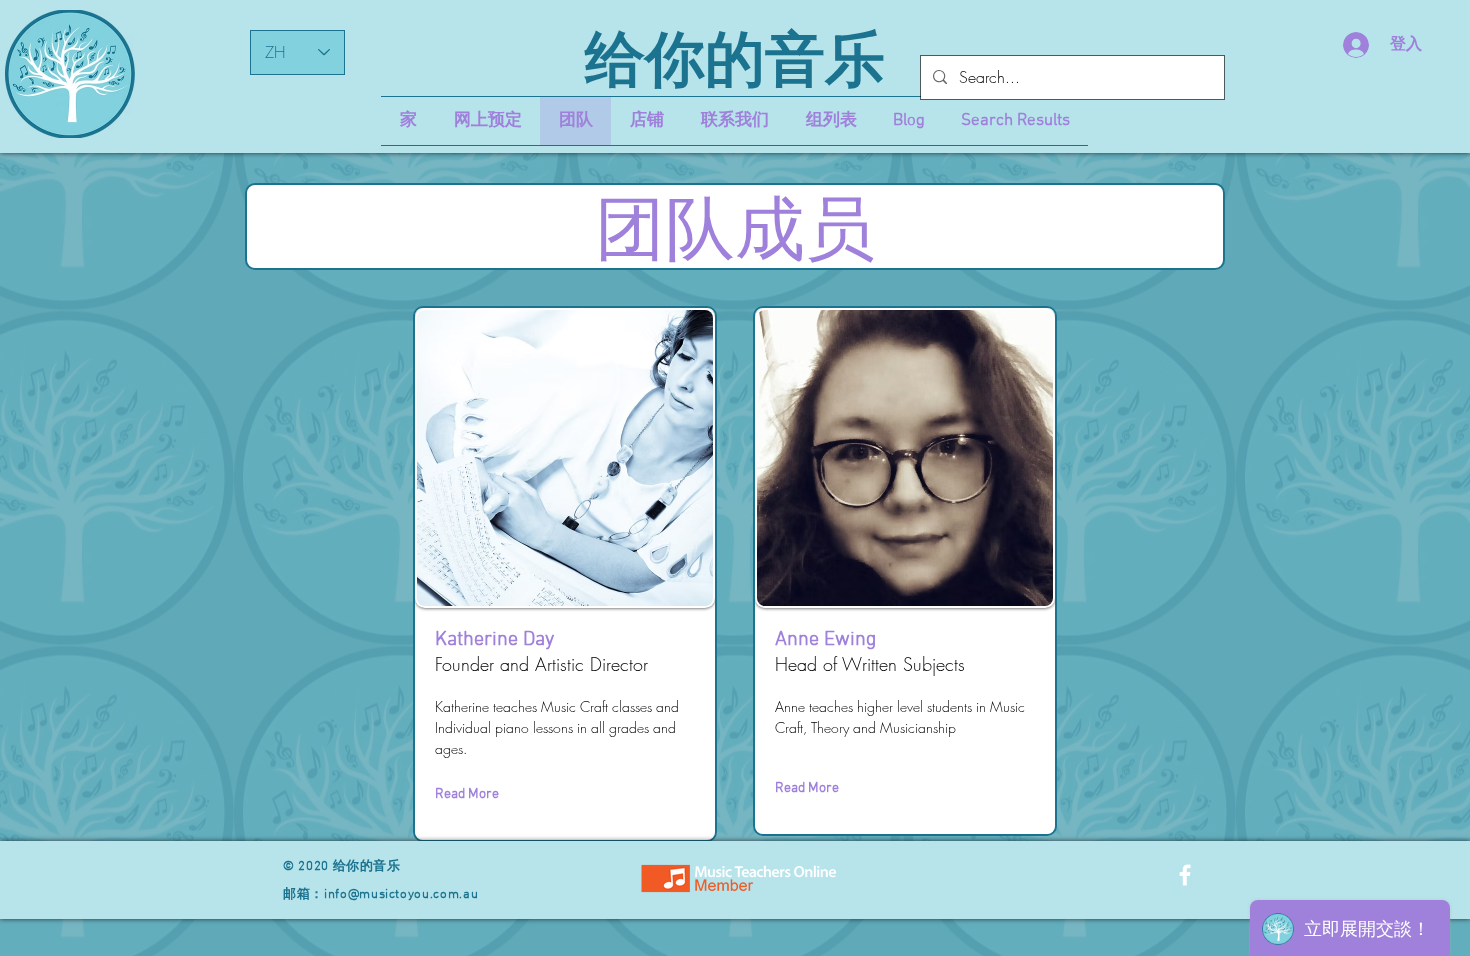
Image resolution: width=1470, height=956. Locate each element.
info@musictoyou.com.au (401, 895)
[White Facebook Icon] (1185, 875)
